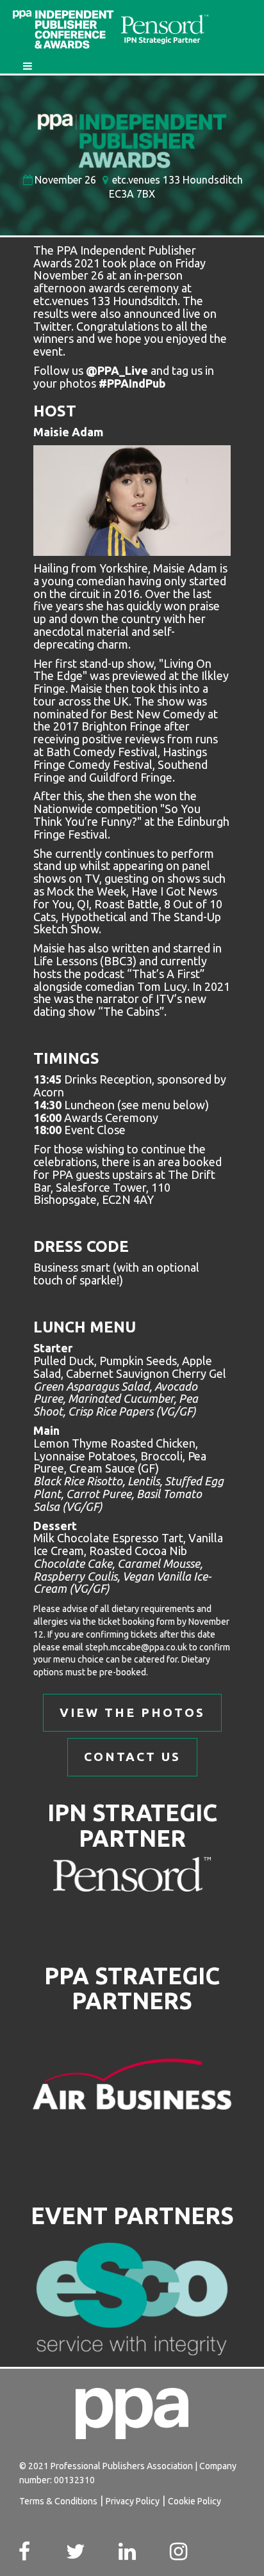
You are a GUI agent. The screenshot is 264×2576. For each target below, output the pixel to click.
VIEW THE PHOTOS (132, 1712)
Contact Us (132, 1757)
